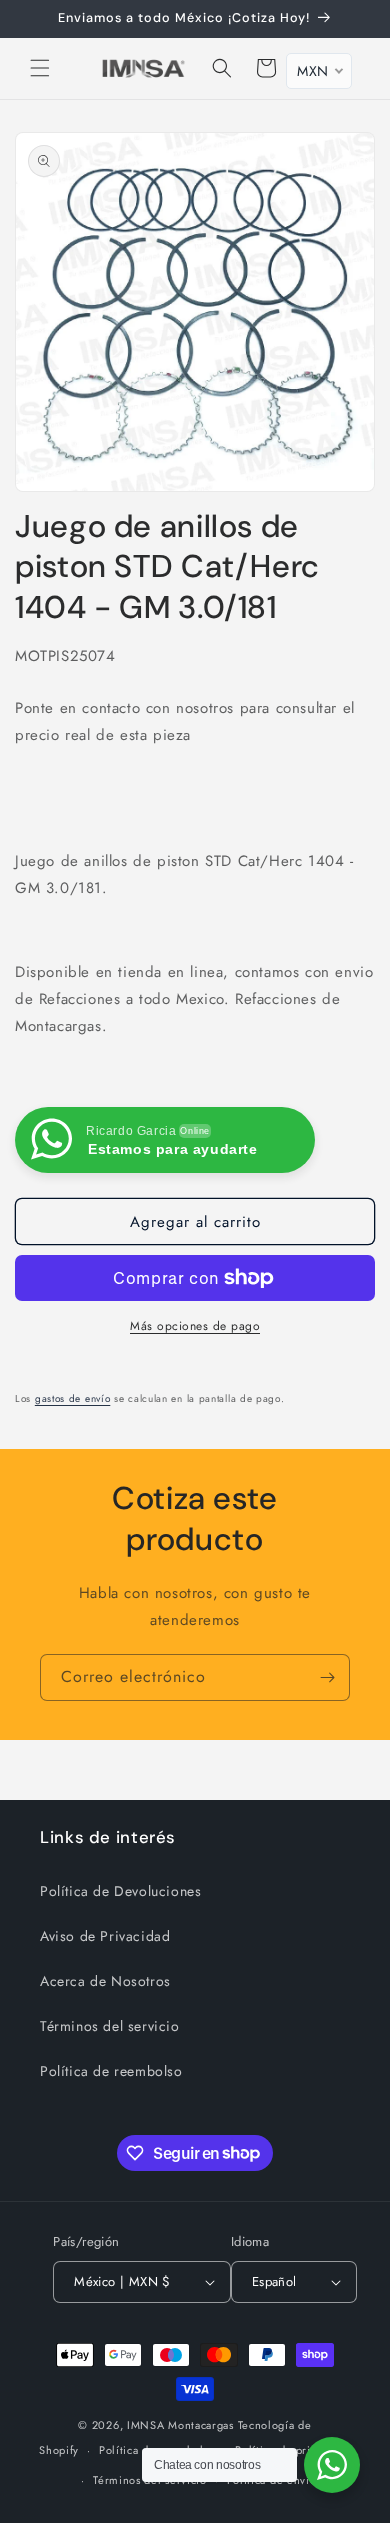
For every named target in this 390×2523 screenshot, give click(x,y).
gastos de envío (73, 1398)
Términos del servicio (110, 2026)
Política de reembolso (111, 2071)
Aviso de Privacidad (105, 1936)
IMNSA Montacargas (180, 2425)
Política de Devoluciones (120, 1891)
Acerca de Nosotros (105, 1981)
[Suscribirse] (327, 1677)
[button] (40, 68)
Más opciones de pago (195, 1326)
